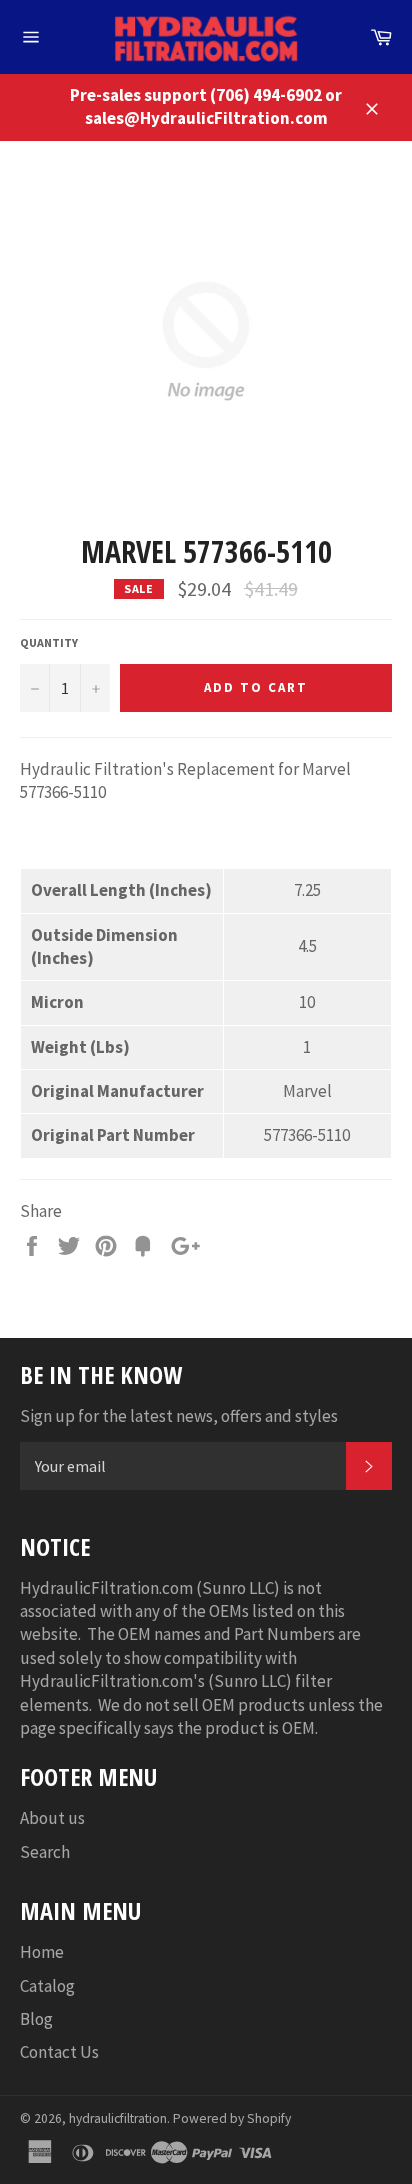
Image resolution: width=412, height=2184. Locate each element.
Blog (36, 2019)
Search (45, 1852)
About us (52, 1818)
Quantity (49, 642)
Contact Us (59, 2052)
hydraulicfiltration (118, 2118)
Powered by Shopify (232, 2118)
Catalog (47, 1986)
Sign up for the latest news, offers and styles (179, 1416)
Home (42, 1952)
